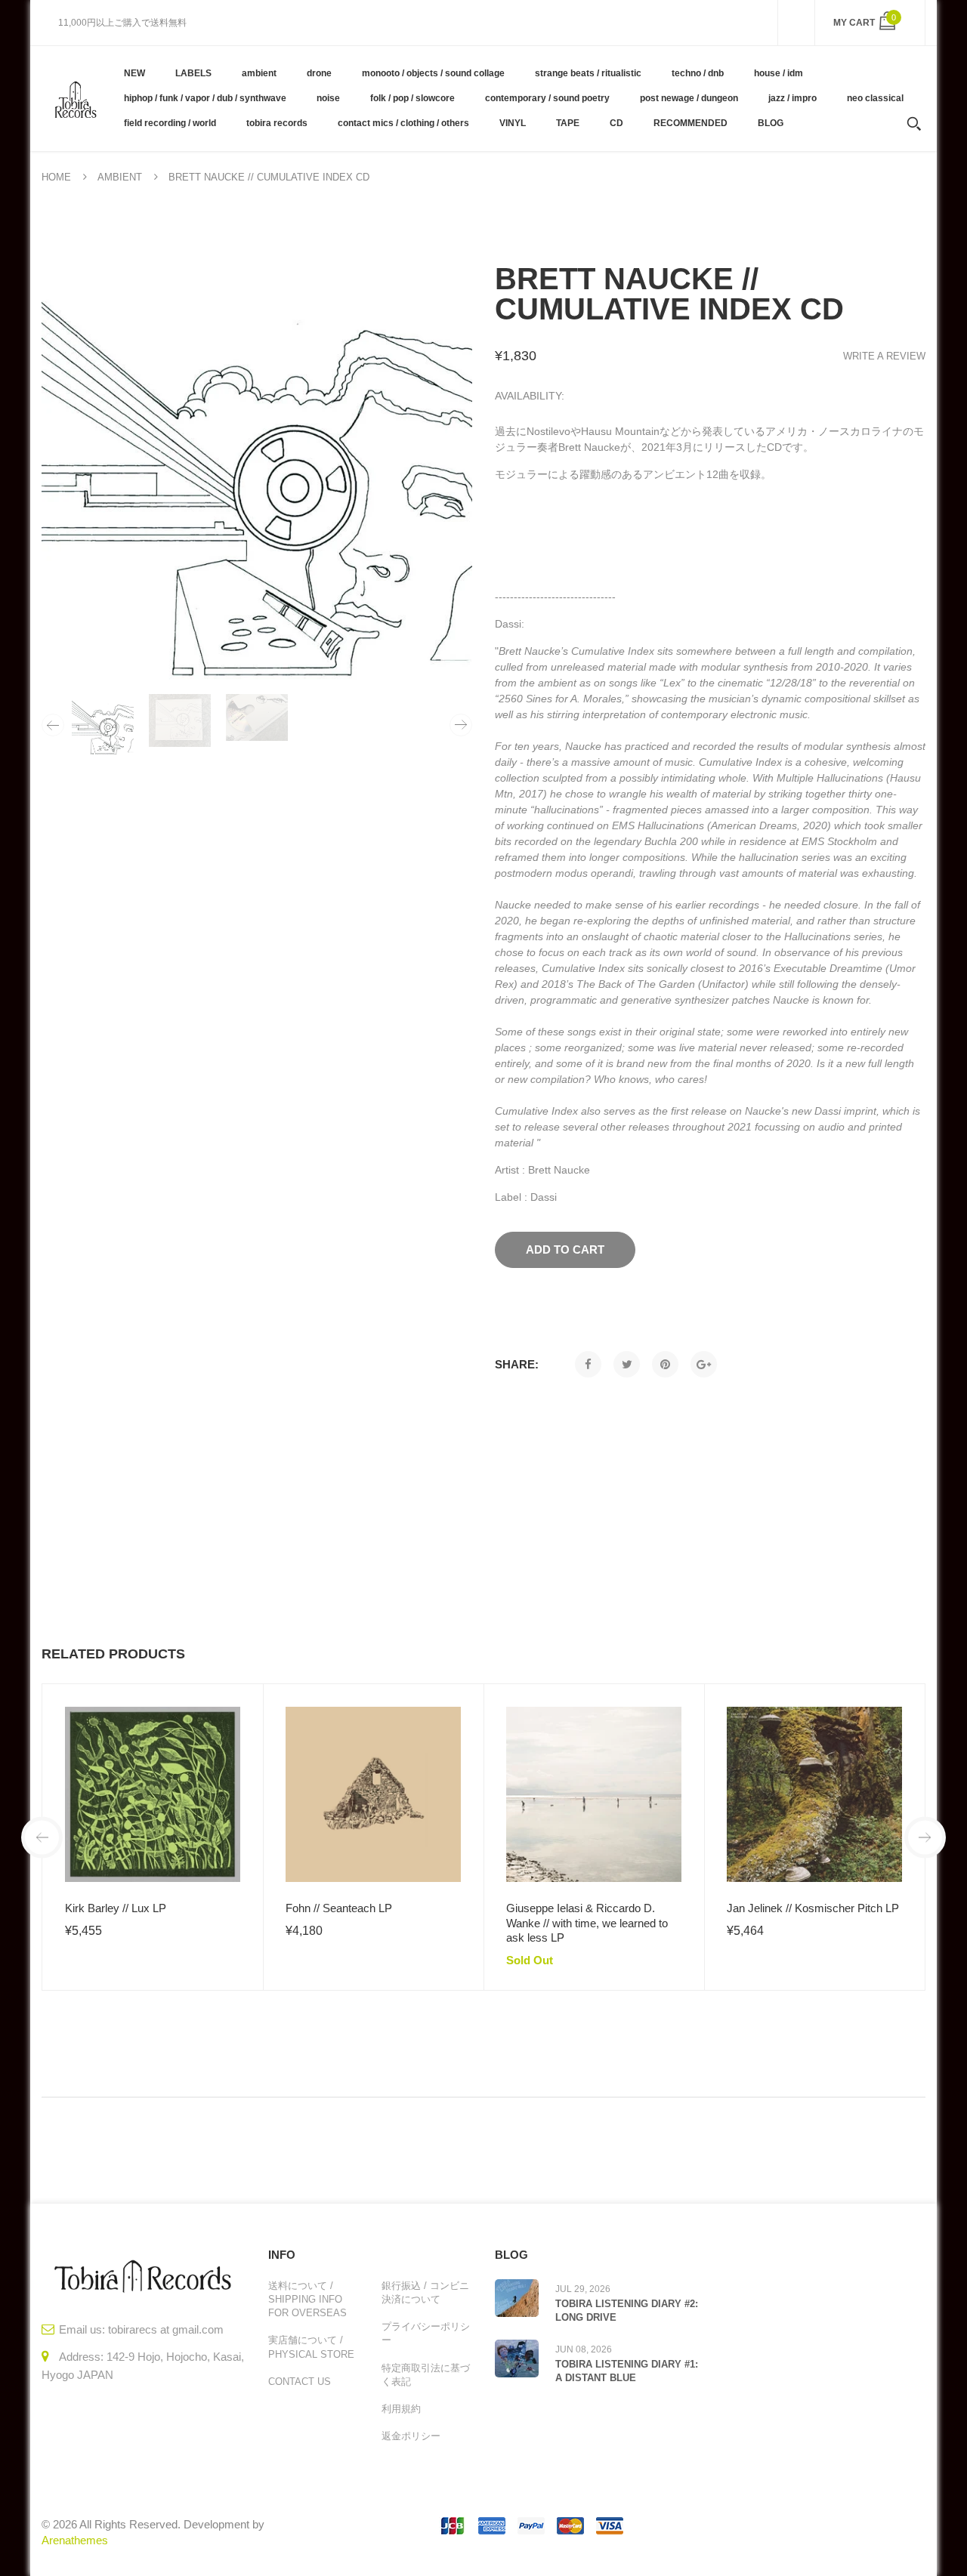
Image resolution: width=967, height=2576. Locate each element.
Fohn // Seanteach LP (339, 1908)
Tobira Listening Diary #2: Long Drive (627, 2311)
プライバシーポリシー (426, 2333)
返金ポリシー (411, 2436)
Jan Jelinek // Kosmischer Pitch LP (813, 1908)
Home (56, 177)
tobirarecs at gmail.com (166, 2329)
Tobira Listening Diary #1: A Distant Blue (627, 2371)
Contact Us (300, 2382)
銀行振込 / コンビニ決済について (425, 2292)
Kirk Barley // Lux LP (116, 1908)
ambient (120, 177)
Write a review (884, 356)
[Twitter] (627, 1364)
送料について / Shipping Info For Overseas (307, 2299)
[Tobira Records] (75, 98)
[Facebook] (588, 1364)
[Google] (704, 1364)
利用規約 (401, 2409)
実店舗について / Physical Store (311, 2347)
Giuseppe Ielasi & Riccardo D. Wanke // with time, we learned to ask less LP (587, 1923)
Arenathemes (75, 2540)
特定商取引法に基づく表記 (426, 2375)
